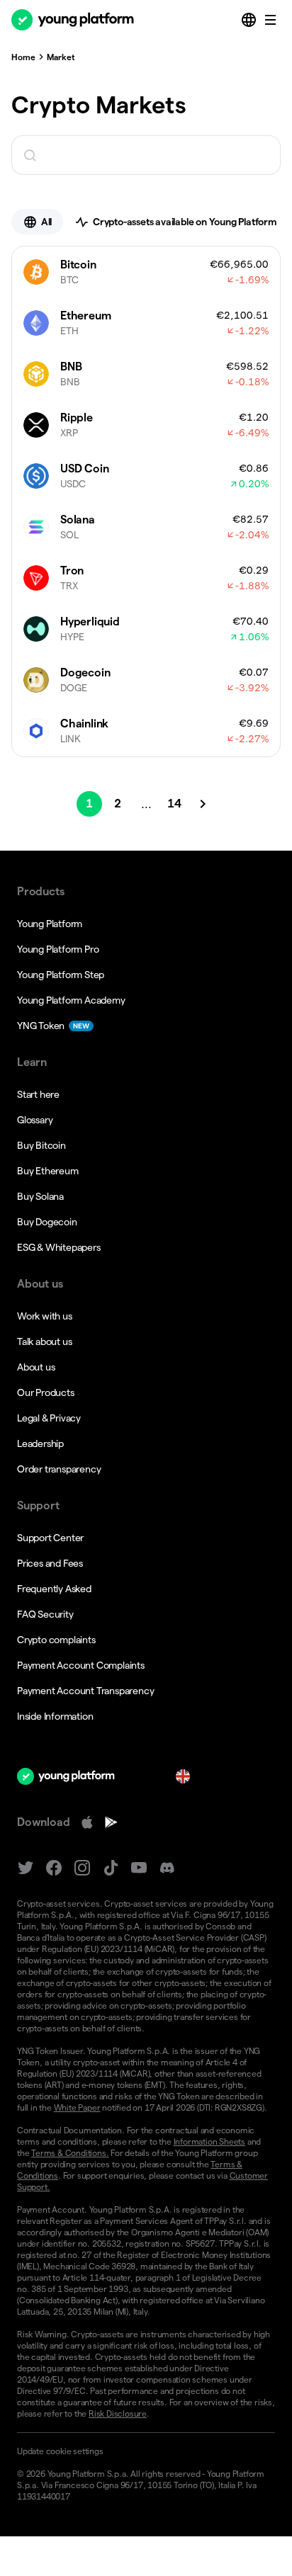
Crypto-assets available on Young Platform (185, 222)
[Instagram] (82, 1868)
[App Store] (87, 1822)
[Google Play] (111, 1822)
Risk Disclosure (118, 2413)
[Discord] (167, 1868)
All (46, 222)
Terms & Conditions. (70, 2153)
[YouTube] (139, 1868)
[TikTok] (111, 1868)
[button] (146, 2451)
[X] (26, 1868)
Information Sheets (209, 2141)
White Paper (77, 2107)
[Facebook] (54, 1868)
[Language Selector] (250, 20)
